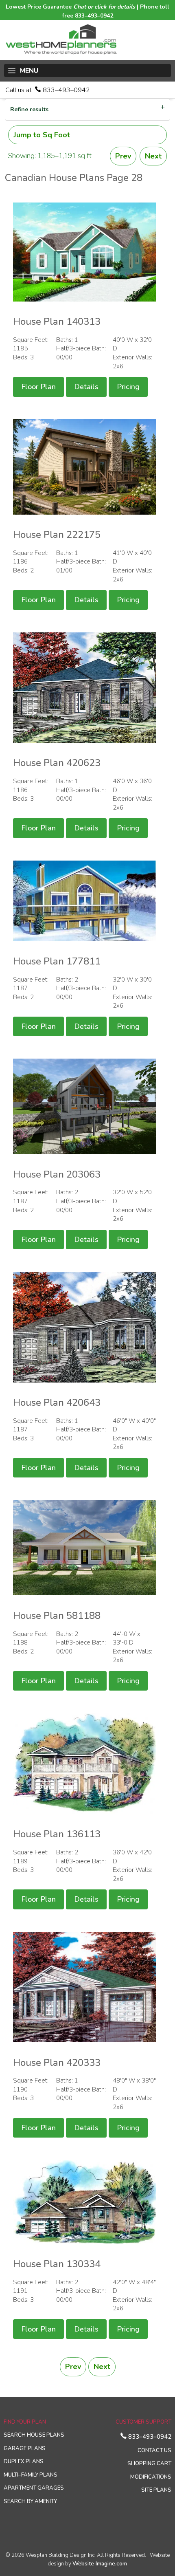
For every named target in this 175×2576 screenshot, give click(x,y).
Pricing (128, 387)
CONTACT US (154, 2451)
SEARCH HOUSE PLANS (34, 2435)
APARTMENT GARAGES (34, 2488)
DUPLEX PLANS (24, 2462)
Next (153, 156)
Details (86, 387)
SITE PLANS (156, 2490)
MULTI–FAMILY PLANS (31, 2475)
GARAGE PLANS (25, 2448)
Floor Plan (38, 387)
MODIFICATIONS (151, 2477)
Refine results (29, 109)
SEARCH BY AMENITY (30, 2501)
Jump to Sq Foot (42, 135)
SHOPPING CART (149, 2464)
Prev (123, 156)
